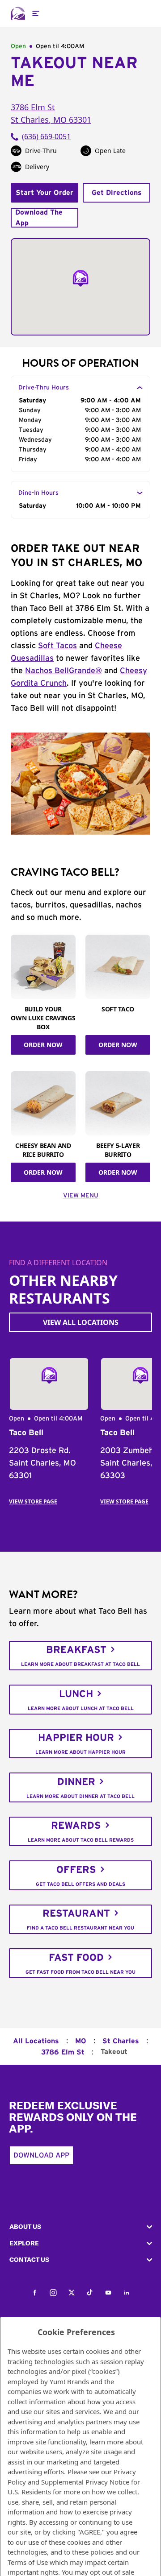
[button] (80, 2227)
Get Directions (117, 193)
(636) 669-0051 (46, 137)
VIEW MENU (81, 1196)
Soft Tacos (57, 646)
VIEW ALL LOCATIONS (81, 1322)
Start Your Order (44, 193)
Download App (41, 2155)
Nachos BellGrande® (64, 671)
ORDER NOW (43, 1045)
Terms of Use (28, 2562)
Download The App (39, 218)
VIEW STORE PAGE (33, 1501)
